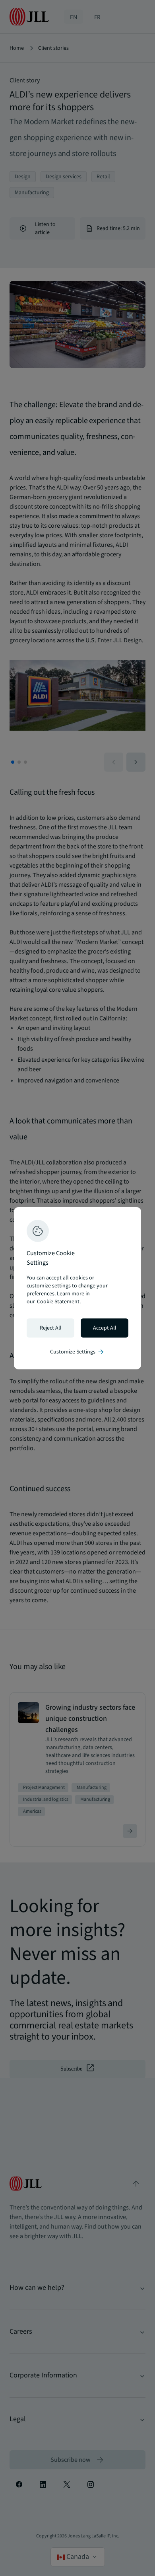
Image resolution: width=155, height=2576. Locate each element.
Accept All (105, 1328)
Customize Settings (77, 1352)
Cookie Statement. (59, 1302)
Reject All (51, 1328)
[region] (77, 1288)
